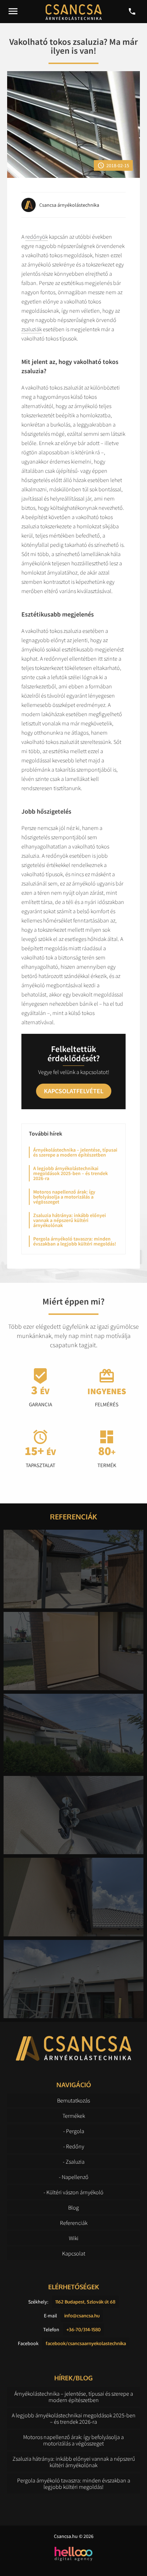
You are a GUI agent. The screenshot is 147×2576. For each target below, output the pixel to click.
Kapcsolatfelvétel (74, 1091)
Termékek (74, 2116)
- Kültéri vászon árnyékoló (73, 2192)
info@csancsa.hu (82, 2316)
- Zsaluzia (74, 2162)
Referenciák (74, 2223)
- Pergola (74, 2131)
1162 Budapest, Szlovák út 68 (85, 2302)
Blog (73, 2207)
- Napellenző (74, 2177)
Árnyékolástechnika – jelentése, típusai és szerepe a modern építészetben (75, 1152)
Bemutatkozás (73, 2100)
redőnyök (37, 237)
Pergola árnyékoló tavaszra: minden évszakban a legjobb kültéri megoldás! (75, 1241)
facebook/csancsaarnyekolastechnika (86, 2343)
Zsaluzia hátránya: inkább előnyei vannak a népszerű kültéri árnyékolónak (70, 1220)
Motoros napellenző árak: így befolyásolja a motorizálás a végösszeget (64, 1197)
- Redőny (74, 2146)
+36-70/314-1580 (83, 2329)
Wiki (74, 2238)
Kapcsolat (74, 2253)
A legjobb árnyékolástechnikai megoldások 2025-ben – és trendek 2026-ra (70, 1173)
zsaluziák (32, 329)
